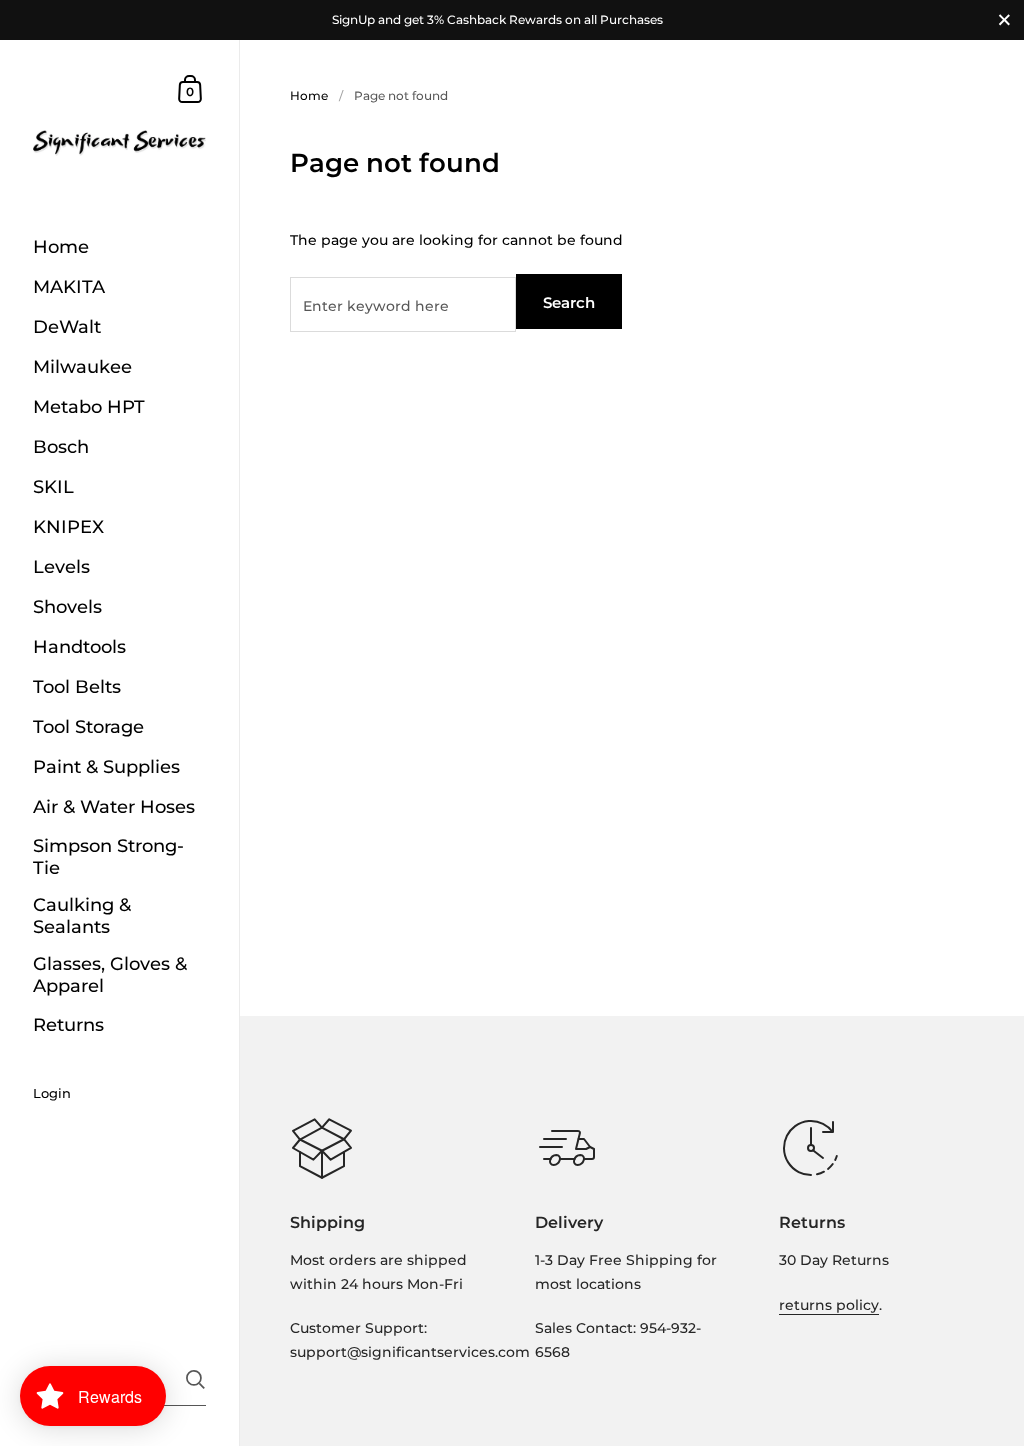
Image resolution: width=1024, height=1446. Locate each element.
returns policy (829, 1305)
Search (569, 302)
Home (309, 95)
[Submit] (195, 1379)
